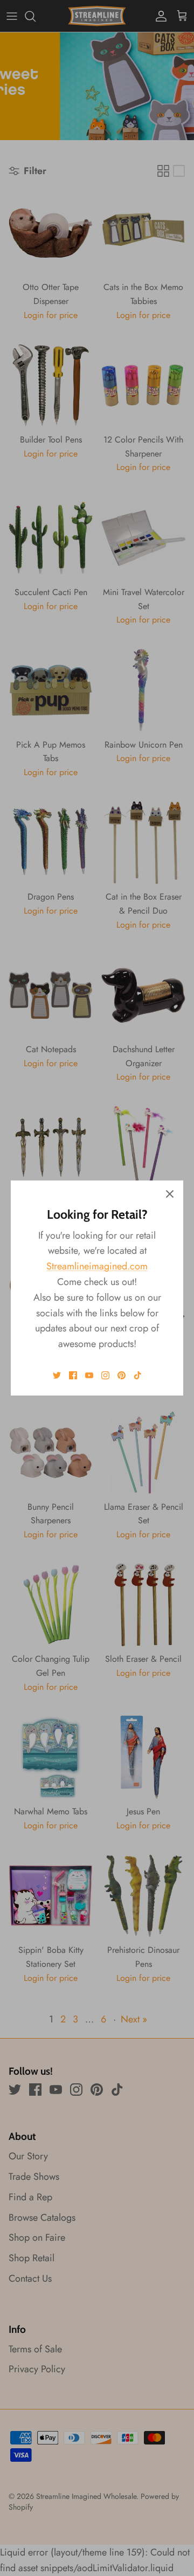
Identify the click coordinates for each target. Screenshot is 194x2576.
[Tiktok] (138, 1375)
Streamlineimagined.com (97, 1266)
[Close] (170, 1194)
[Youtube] (89, 1375)
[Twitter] (57, 1375)
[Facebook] (73, 1375)
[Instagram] (105, 1375)
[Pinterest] (122, 1375)
